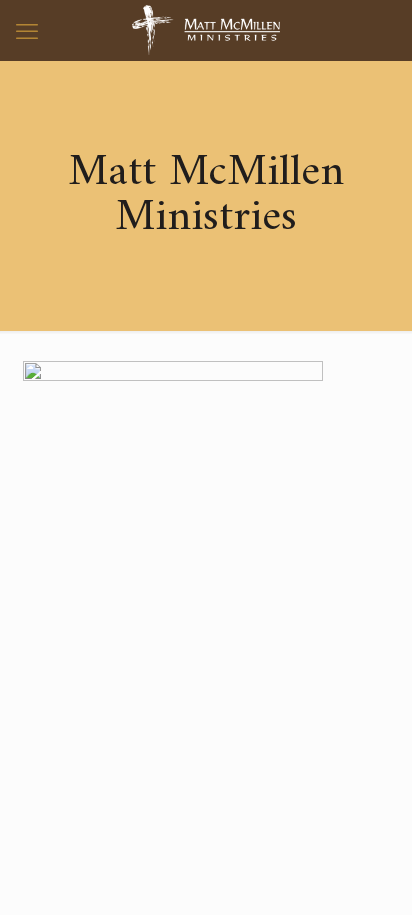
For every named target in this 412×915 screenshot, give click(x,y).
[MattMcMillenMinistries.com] (206, 30)
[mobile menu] (27, 30)
